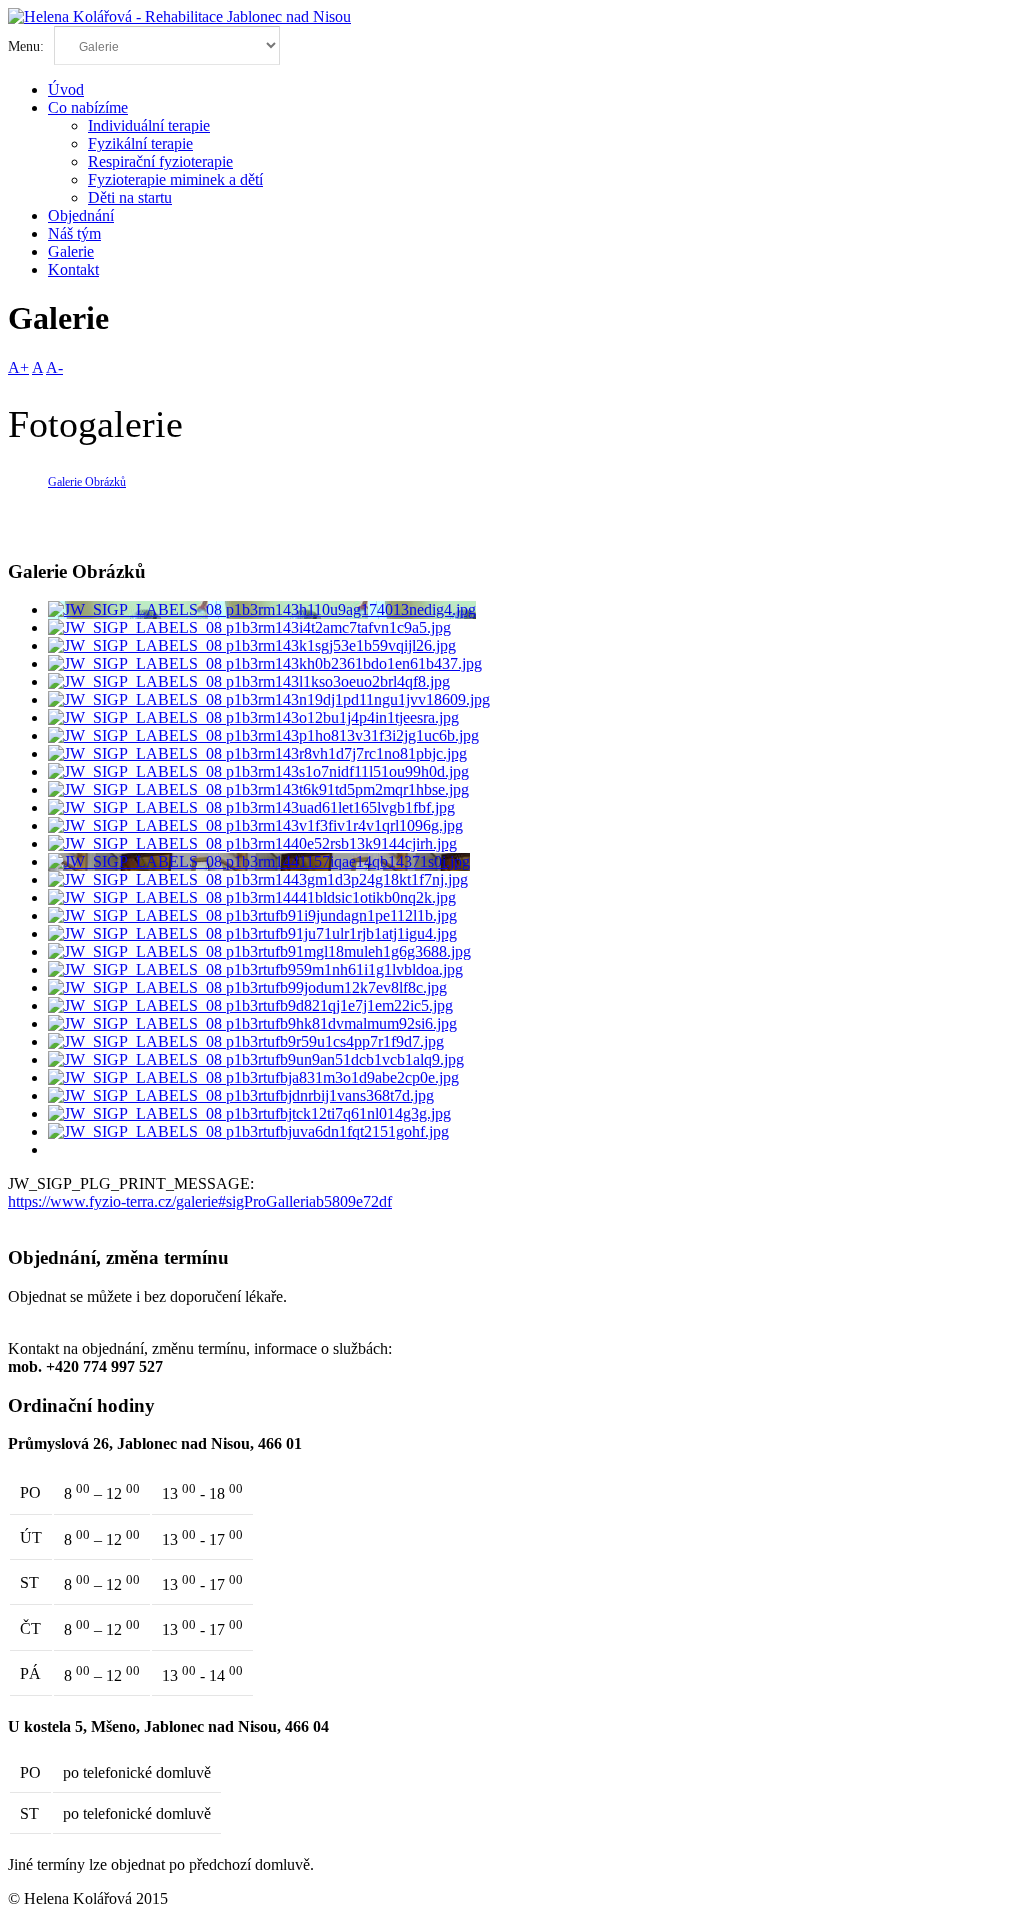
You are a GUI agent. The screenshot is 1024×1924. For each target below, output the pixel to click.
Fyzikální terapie (140, 143)
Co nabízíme (88, 107)
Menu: (28, 46)
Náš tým (74, 233)
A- (54, 367)
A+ (18, 367)
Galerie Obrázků (87, 482)
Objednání (81, 215)
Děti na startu (130, 197)
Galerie (71, 251)
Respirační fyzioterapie (160, 161)
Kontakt (73, 269)
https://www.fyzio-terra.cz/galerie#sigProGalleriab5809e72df (200, 1201)
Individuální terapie (149, 125)
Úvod (66, 89)
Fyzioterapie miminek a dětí (175, 179)
